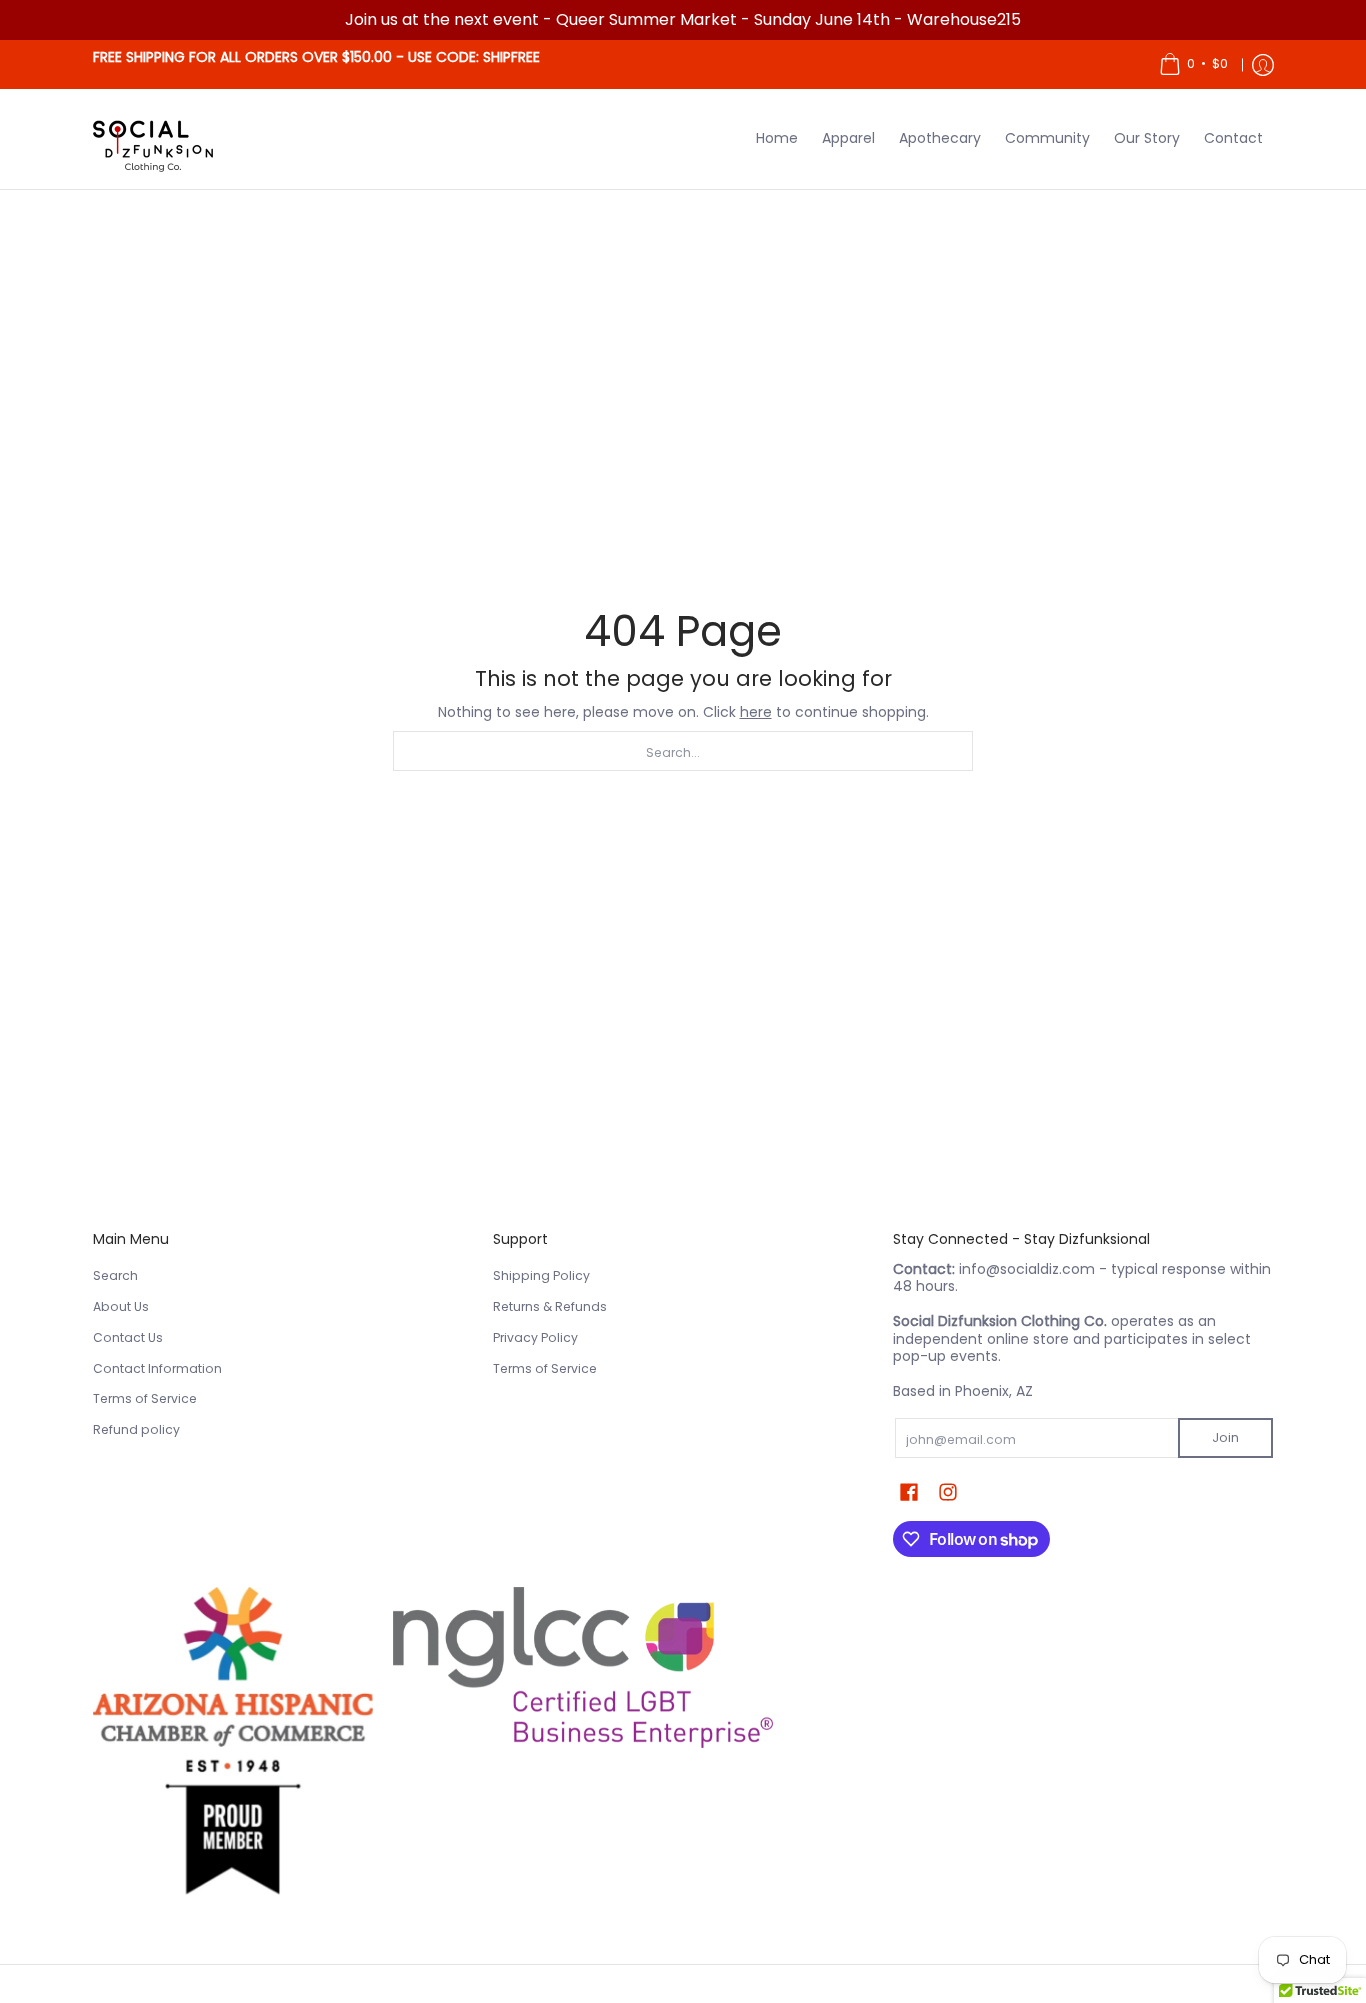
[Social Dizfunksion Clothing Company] (153, 139)
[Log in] (1263, 64)
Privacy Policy (535, 1337)
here (756, 712)
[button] (909, 1491)
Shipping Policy (541, 1275)
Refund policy (136, 1429)
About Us (121, 1306)
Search (115, 1275)
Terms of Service (145, 1398)
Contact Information (157, 1368)
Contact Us (128, 1337)
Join (1225, 1437)
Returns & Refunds (550, 1306)
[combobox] (683, 751)
